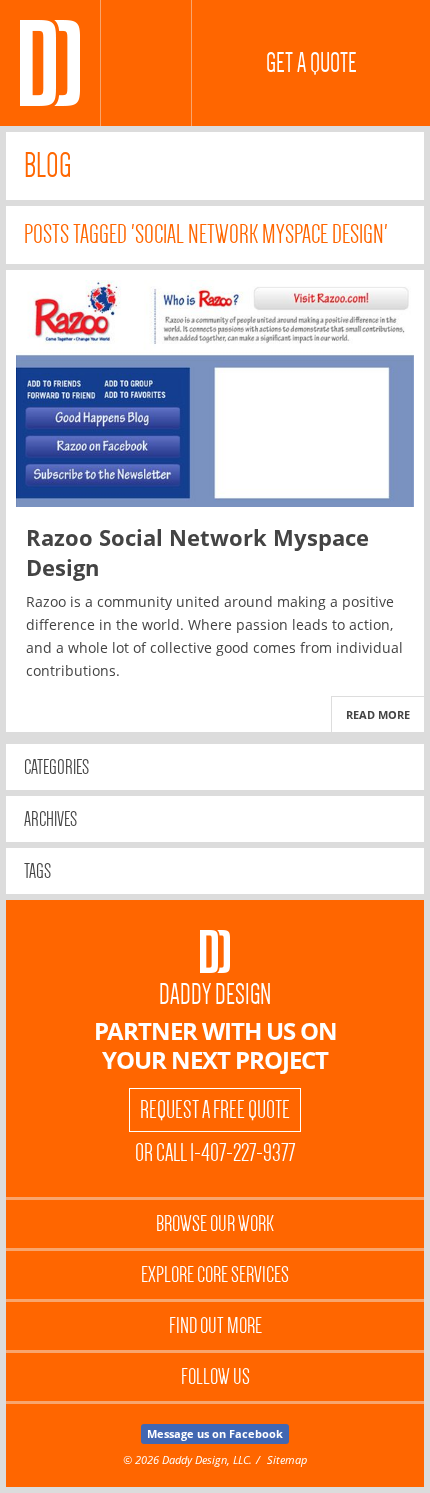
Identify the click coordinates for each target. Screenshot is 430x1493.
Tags (37, 871)
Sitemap (287, 1459)
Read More (378, 714)
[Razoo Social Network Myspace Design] (215, 393)
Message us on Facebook (215, 1433)
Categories (56, 767)
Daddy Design (215, 994)
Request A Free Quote (215, 1110)
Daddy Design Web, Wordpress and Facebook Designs (50, 63)
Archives (50, 819)
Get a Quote (311, 63)
